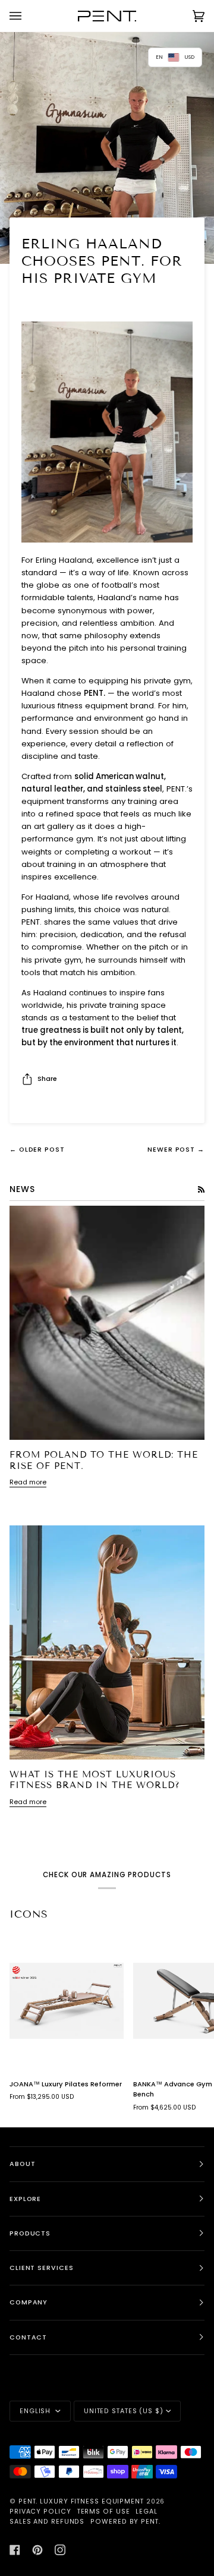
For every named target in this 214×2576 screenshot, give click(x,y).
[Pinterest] (37, 2550)
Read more (28, 1482)
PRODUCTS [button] (30, 2233)
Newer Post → (176, 1150)
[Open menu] (27, 16)
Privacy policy (40, 2512)
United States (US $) (124, 2411)
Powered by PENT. (125, 2522)
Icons (29, 1914)
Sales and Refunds (47, 2522)
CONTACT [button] (28, 2337)
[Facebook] (15, 2550)
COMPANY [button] (29, 2302)
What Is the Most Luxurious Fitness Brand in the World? (95, 1780)
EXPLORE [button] (25, 2199)
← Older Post (37, 1150)
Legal (147, 2512)
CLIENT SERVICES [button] (42, 2268)
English (36, 2411)
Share (47, 1079)
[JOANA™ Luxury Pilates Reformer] (67, 2001)
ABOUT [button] (23, 2164)
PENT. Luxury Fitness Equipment (82, 2501)
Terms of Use (104, 2512)
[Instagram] (60, 2550)
